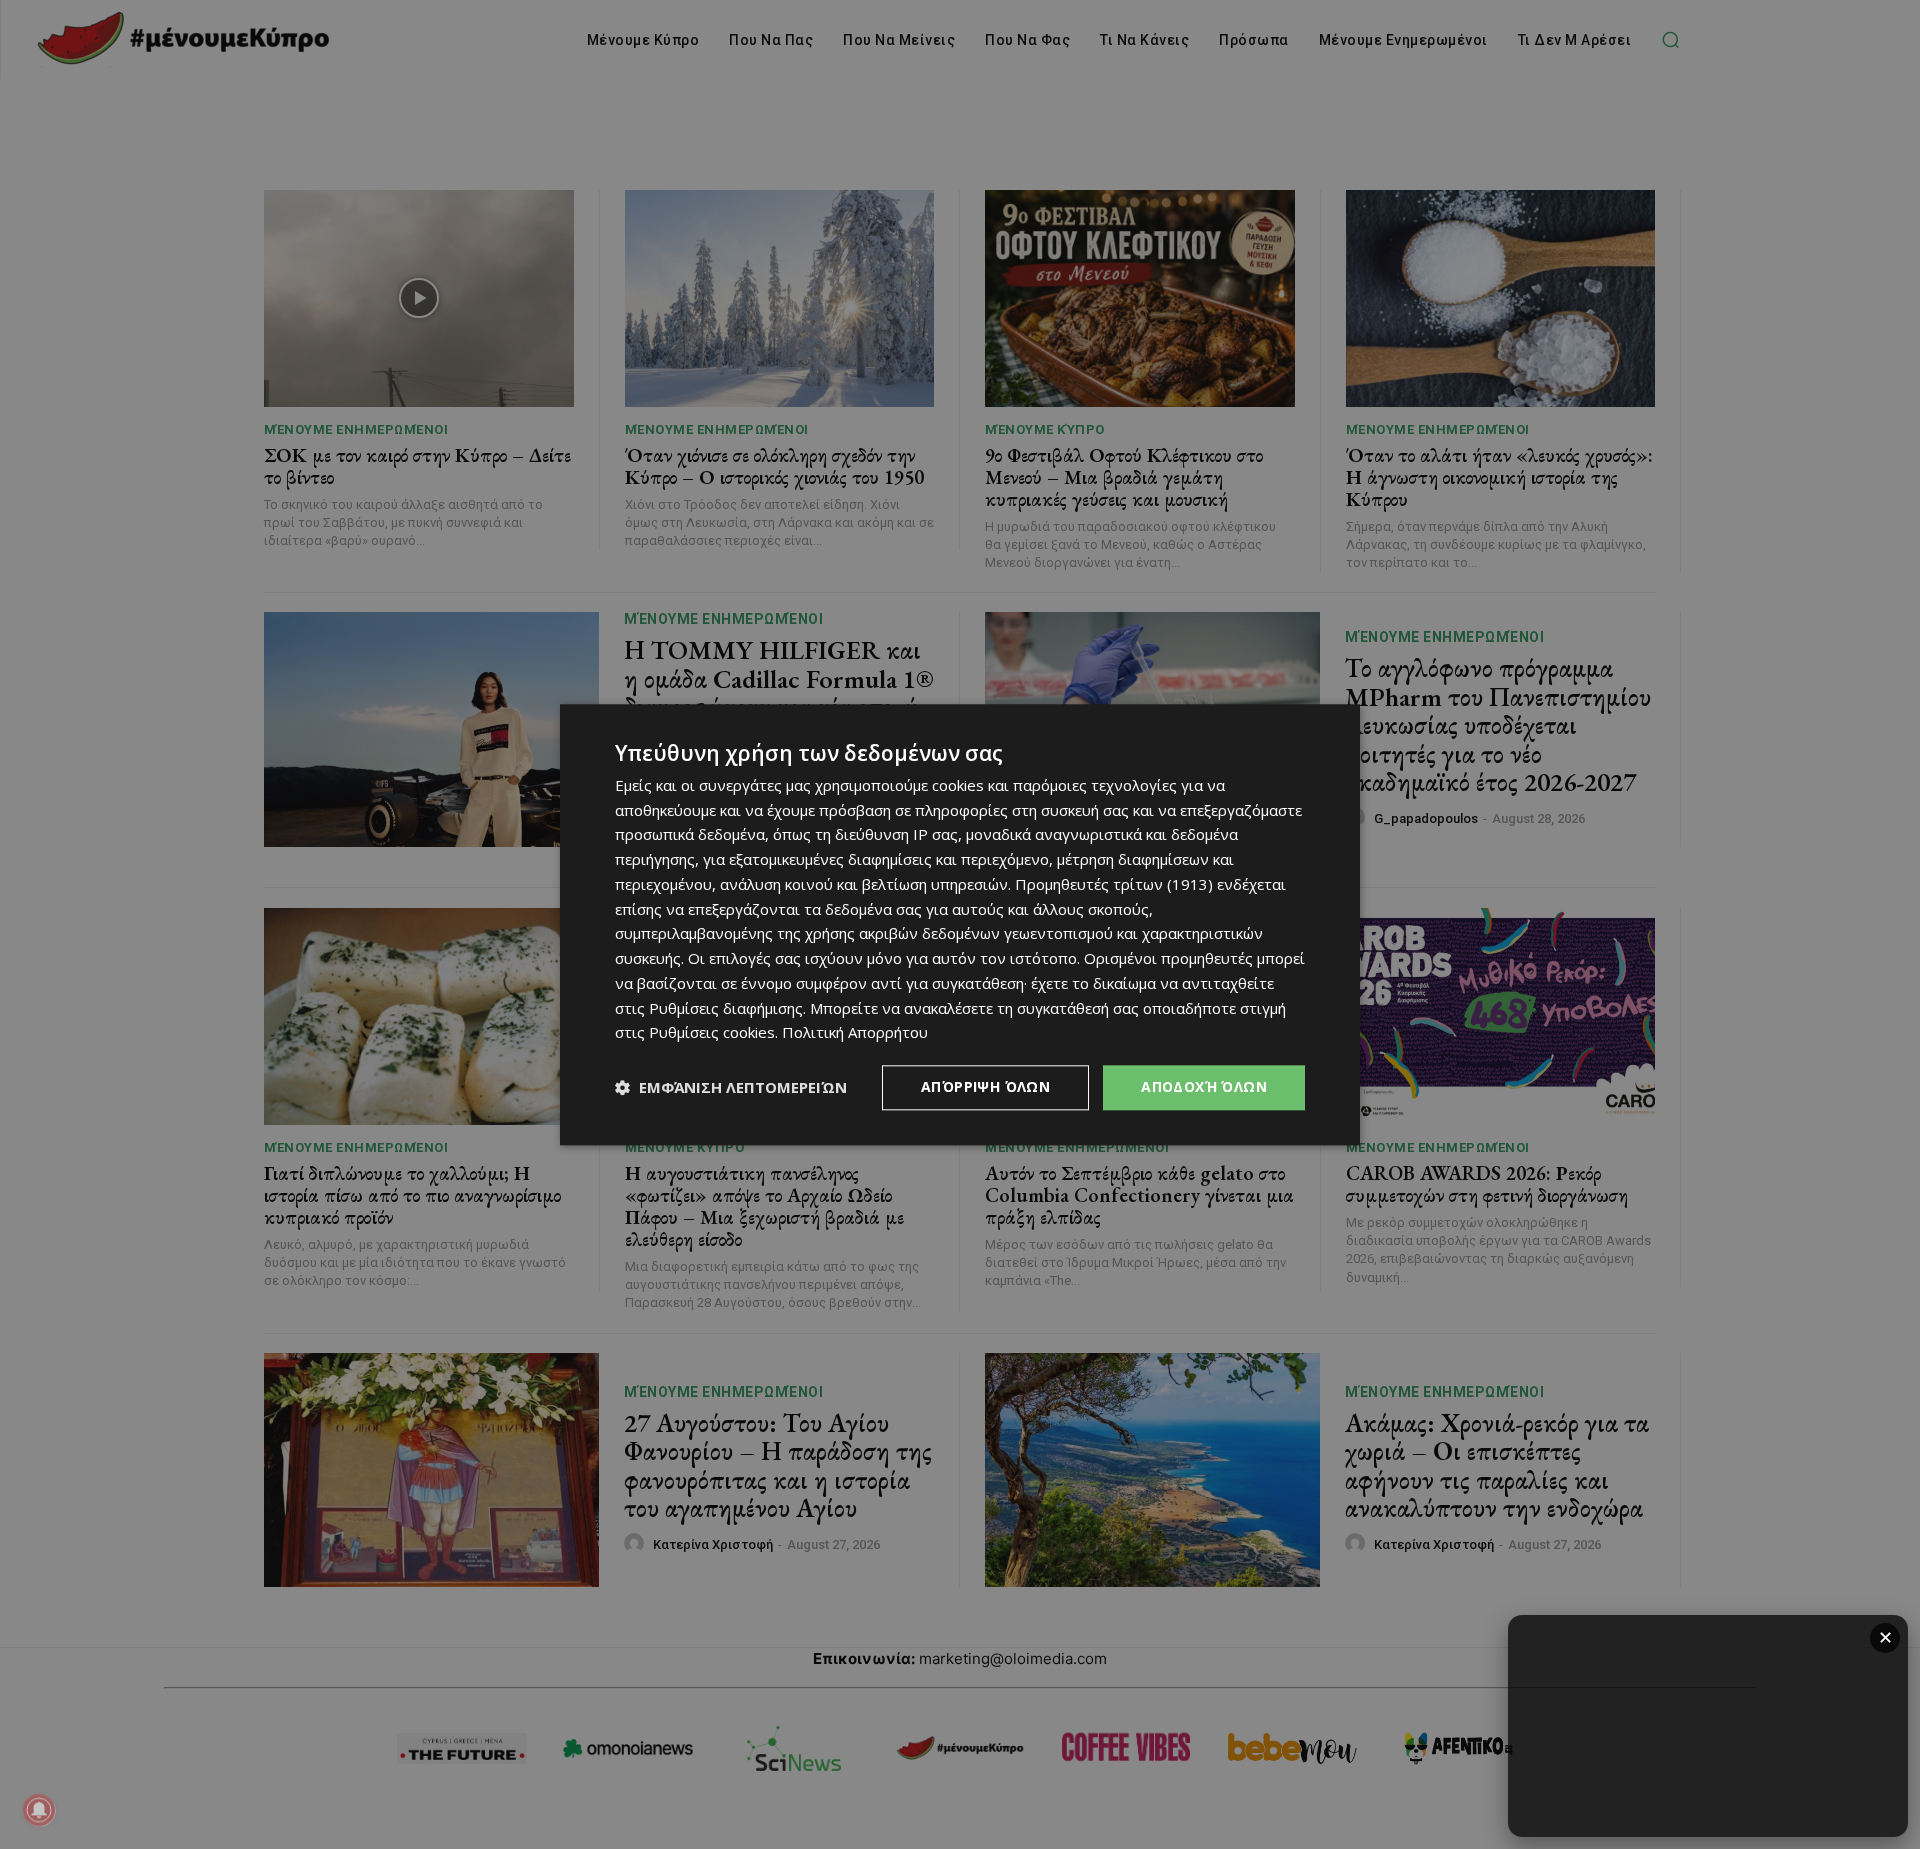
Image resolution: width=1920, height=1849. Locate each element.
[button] (731, 1088)
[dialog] (960, 924)
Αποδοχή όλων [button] (1204, 1086)
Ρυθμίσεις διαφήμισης (726, 1008)
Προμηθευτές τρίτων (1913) (1114, 884)
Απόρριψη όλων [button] (985, 1086)
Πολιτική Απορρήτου (855, 1033)
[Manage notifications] (39, 1810)
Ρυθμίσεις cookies (712, 1033)
